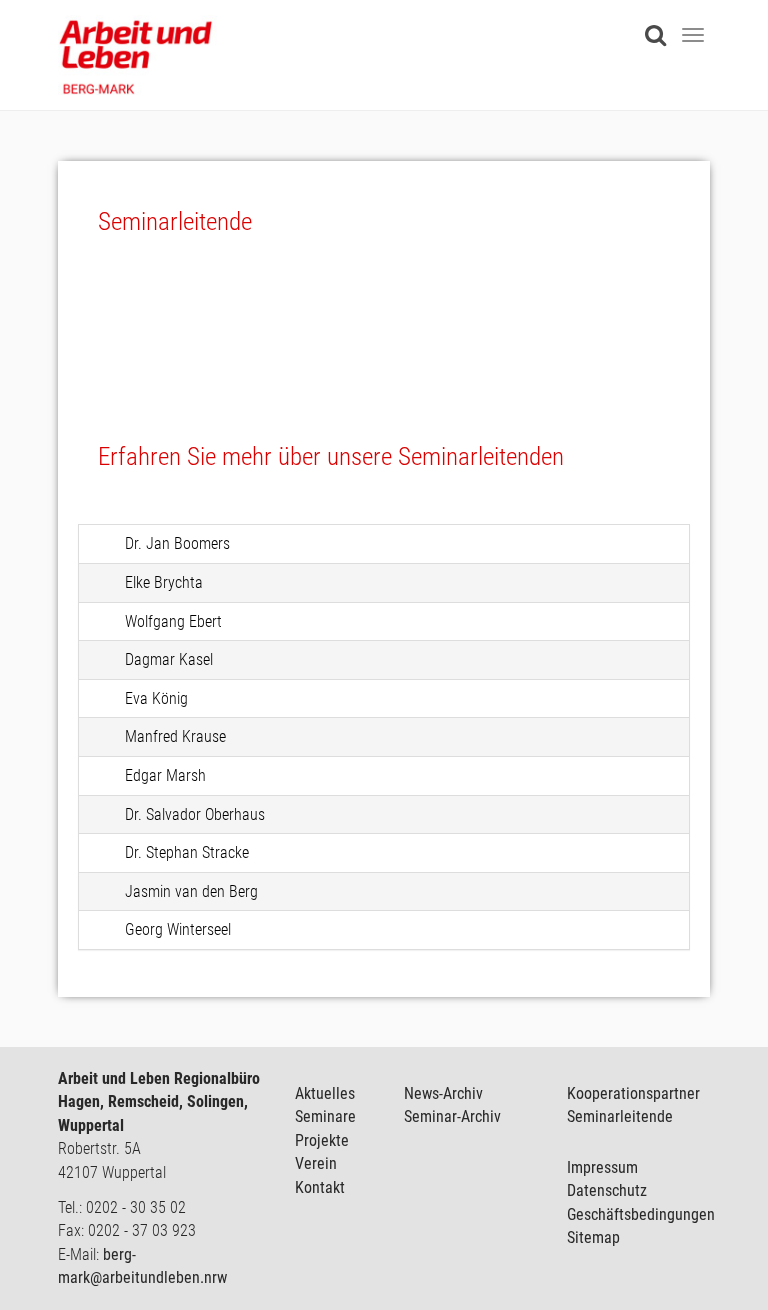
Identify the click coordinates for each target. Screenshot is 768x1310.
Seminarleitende (620, 1116)
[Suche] (660, 23)
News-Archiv (443, 1093)
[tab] (383, 544)
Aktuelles (325, 1093)
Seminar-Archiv (452, 1116)
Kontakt (320, 1187)
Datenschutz (607, 1190)
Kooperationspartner (633, 1093)
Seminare (325, 1116)
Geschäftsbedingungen (641, 1214)
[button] (383, 544)
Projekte (322, 1140)
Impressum (602, 1167)
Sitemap (593, 1237)
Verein (316, 1163)
